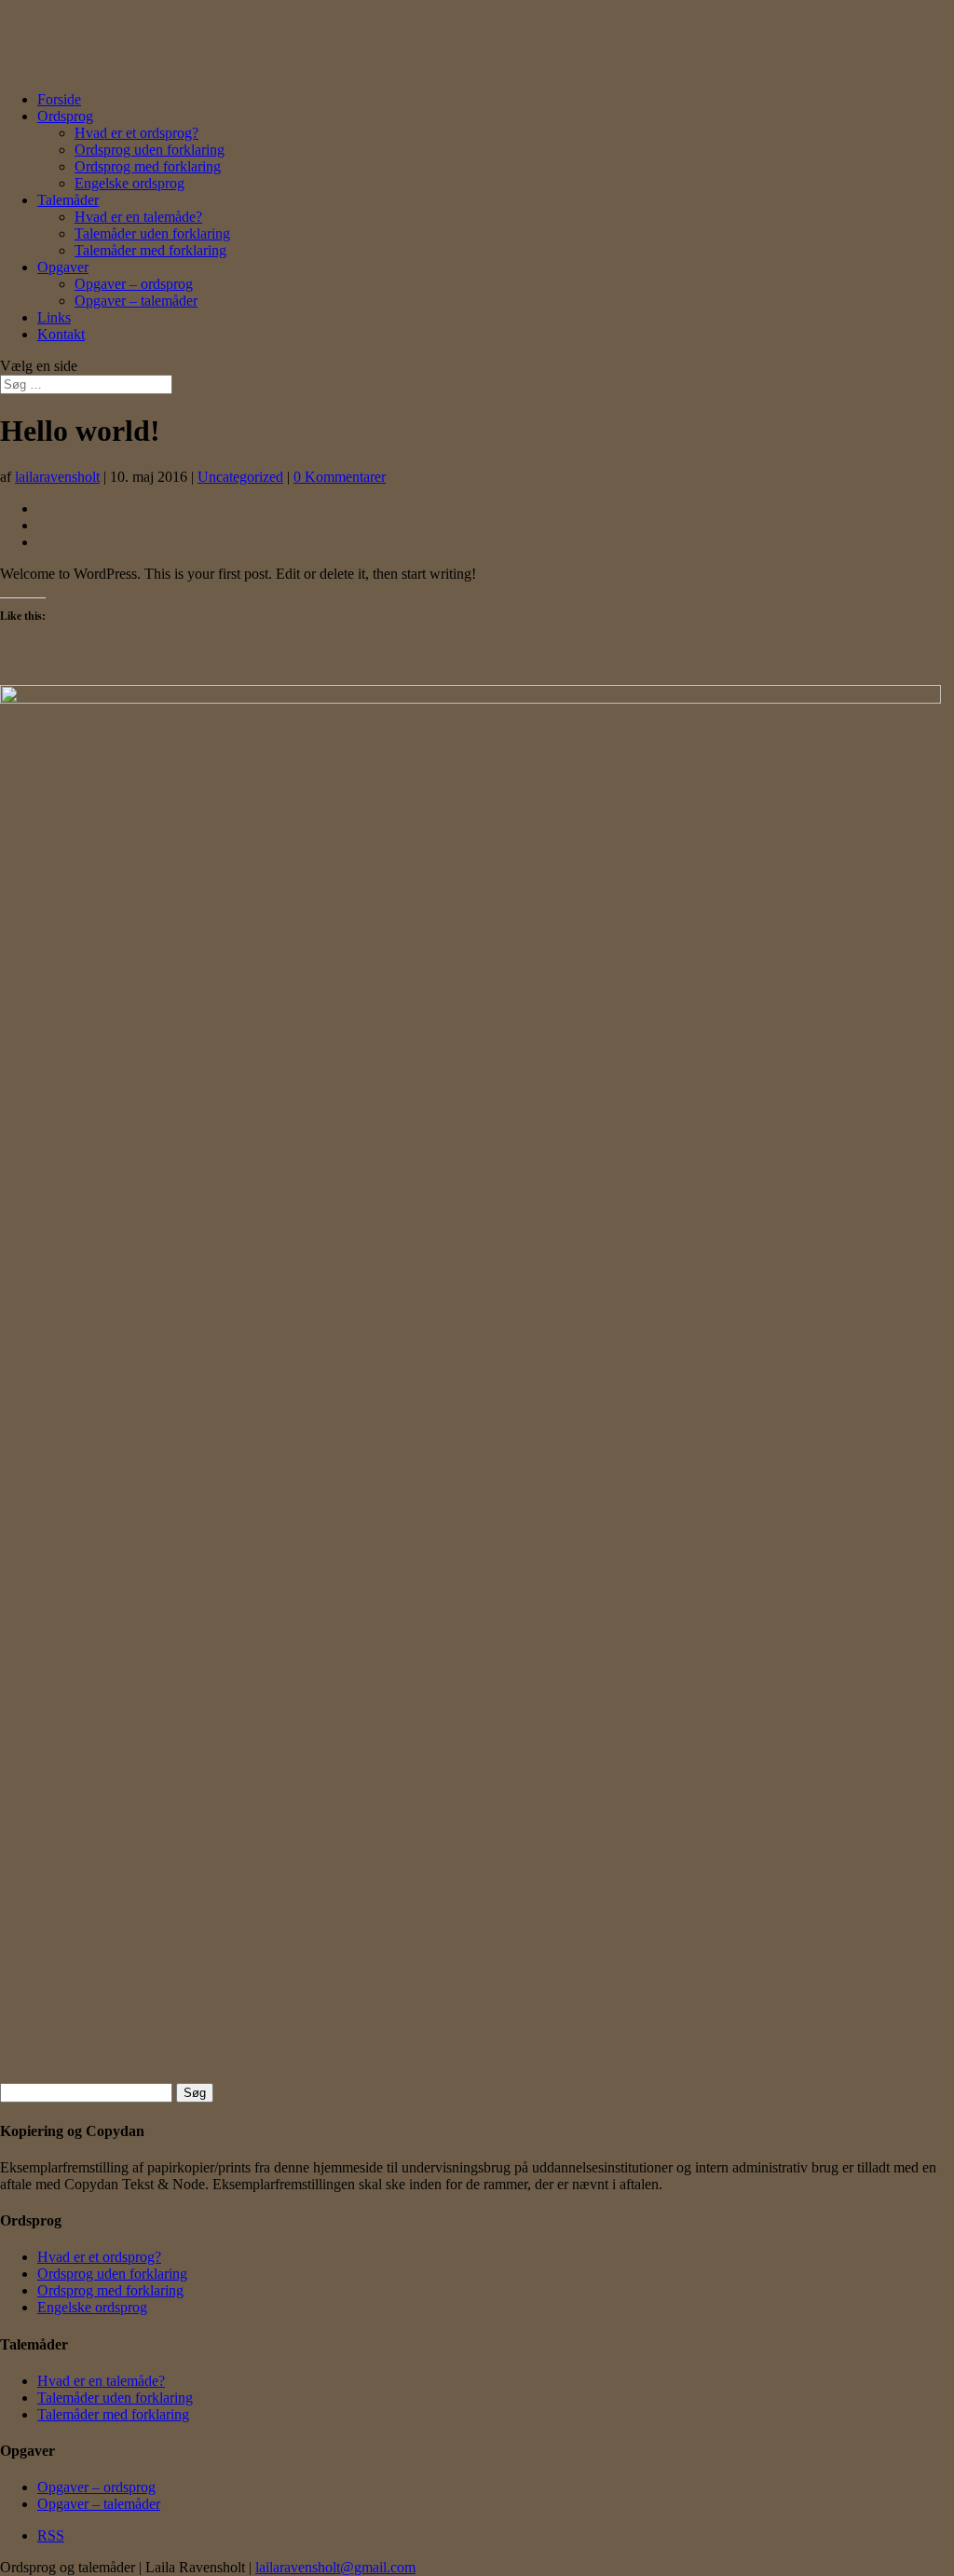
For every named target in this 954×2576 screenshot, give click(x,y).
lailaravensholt (57, 477)
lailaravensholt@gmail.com (335, 2567)
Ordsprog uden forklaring (150, 150)
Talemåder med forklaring (150, 250)
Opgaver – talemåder (136, 301)
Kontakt (61, 334)
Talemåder (68, 200)
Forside (59, 99)
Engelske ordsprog (129, 183)
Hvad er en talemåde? (138, 217)
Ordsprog (65, 116)
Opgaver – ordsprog (134, 284)
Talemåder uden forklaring (152, 233)
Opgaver (63, 267)
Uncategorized (240, 477)
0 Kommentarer (340, 477)
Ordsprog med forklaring (148, 166)
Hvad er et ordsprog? (136, 133)
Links (54, 317)
